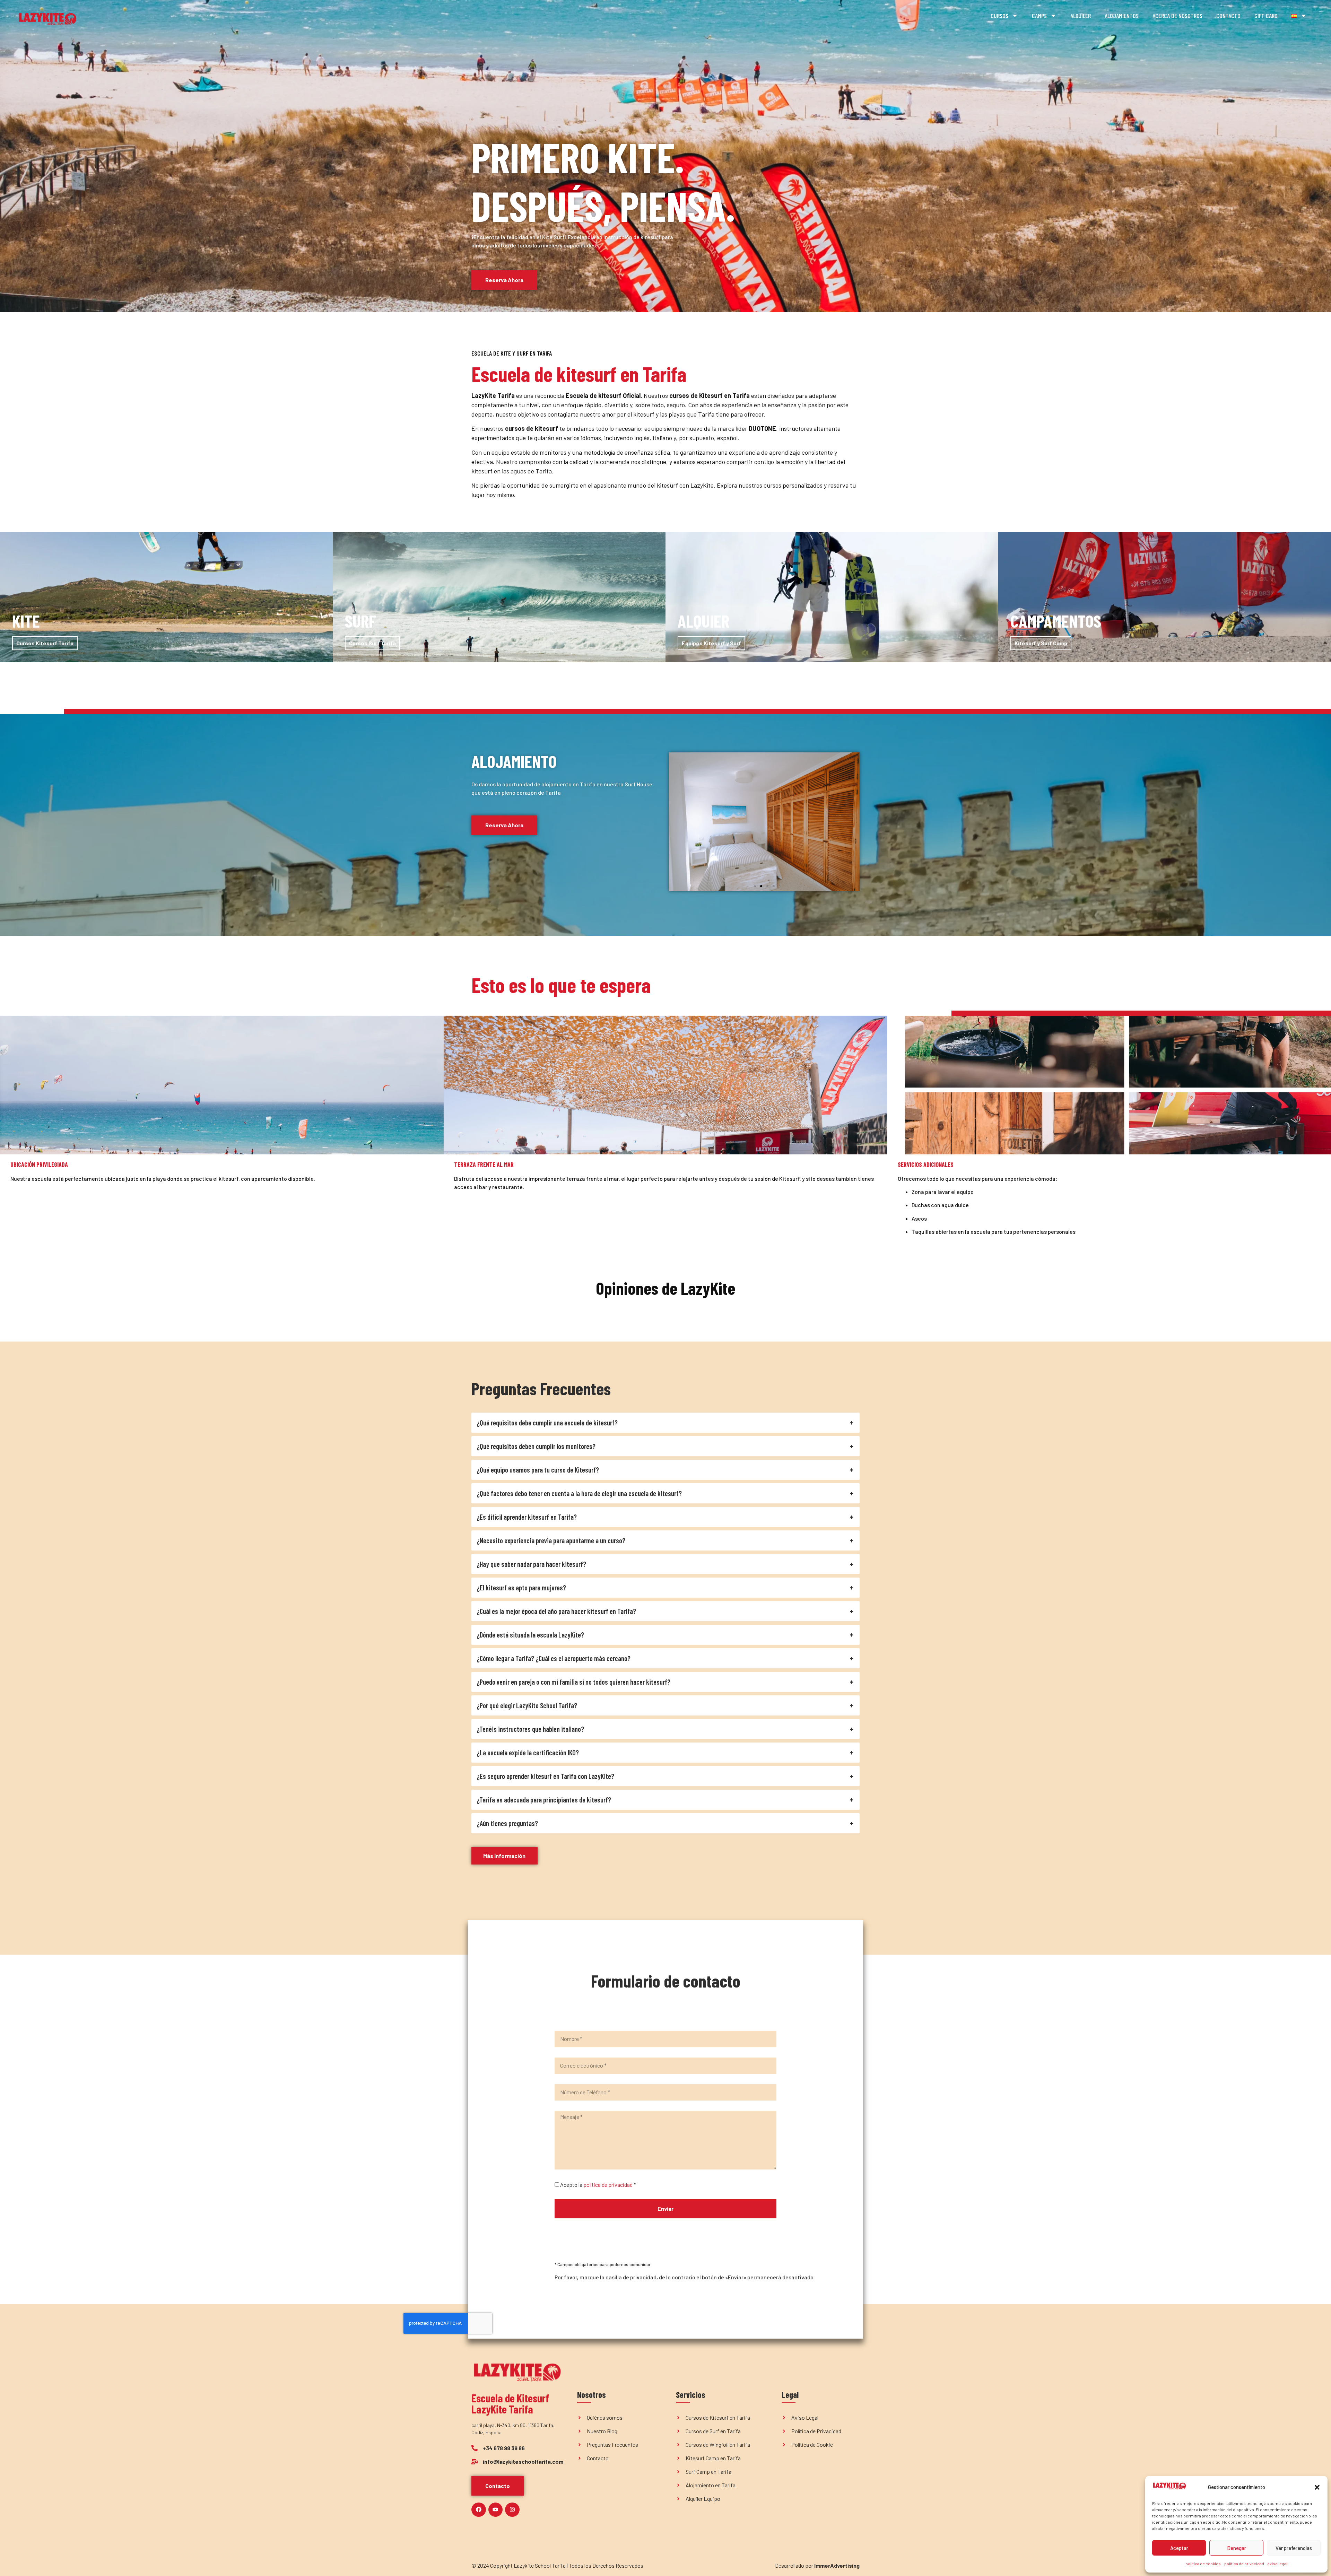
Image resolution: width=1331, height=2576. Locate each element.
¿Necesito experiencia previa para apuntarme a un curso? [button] (551, 1540)
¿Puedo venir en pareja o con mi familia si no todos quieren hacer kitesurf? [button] (573, 1682)
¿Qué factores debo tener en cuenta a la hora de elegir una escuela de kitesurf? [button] (579, 1493)
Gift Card (1266, 16)
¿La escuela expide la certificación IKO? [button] (528, 1753)
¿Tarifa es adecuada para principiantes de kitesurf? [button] (544, 1800)
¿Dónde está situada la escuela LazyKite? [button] (530, 1635)
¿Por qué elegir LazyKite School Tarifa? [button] (527, 1705)
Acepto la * (598, 2185)
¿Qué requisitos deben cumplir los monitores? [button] (536, 1446)
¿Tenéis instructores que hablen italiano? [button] (530, 1729)
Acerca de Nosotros (1177, 16)
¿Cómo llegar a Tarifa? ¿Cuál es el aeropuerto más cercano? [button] (554, 1658)
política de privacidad (1244, 2564)
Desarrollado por (817, 2565)
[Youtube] (496, 2510)
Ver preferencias (1294, 2548)
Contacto (1228, 16)
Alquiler (1081, 16)
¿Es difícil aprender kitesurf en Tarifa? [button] (527, 1517)
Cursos (999, 16)
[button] (1317, 2487)
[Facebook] (479, 2510)
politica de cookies (1203, 2564)
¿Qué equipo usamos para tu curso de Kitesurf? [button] (538, 1470)
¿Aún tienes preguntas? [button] (507, 1823)
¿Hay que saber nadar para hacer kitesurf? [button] (531, 1564)
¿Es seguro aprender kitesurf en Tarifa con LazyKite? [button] (545, 1776)
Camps (1039, 16)
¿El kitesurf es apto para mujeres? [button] (521, 1588)
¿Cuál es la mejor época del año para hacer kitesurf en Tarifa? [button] (556, 1611)
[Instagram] (512, 2510)
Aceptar (1179, 2548)
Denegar (1237, 2548)
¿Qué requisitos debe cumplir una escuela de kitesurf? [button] (547, 1423)
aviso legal (1277, 2564)
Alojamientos (1122, 16)
